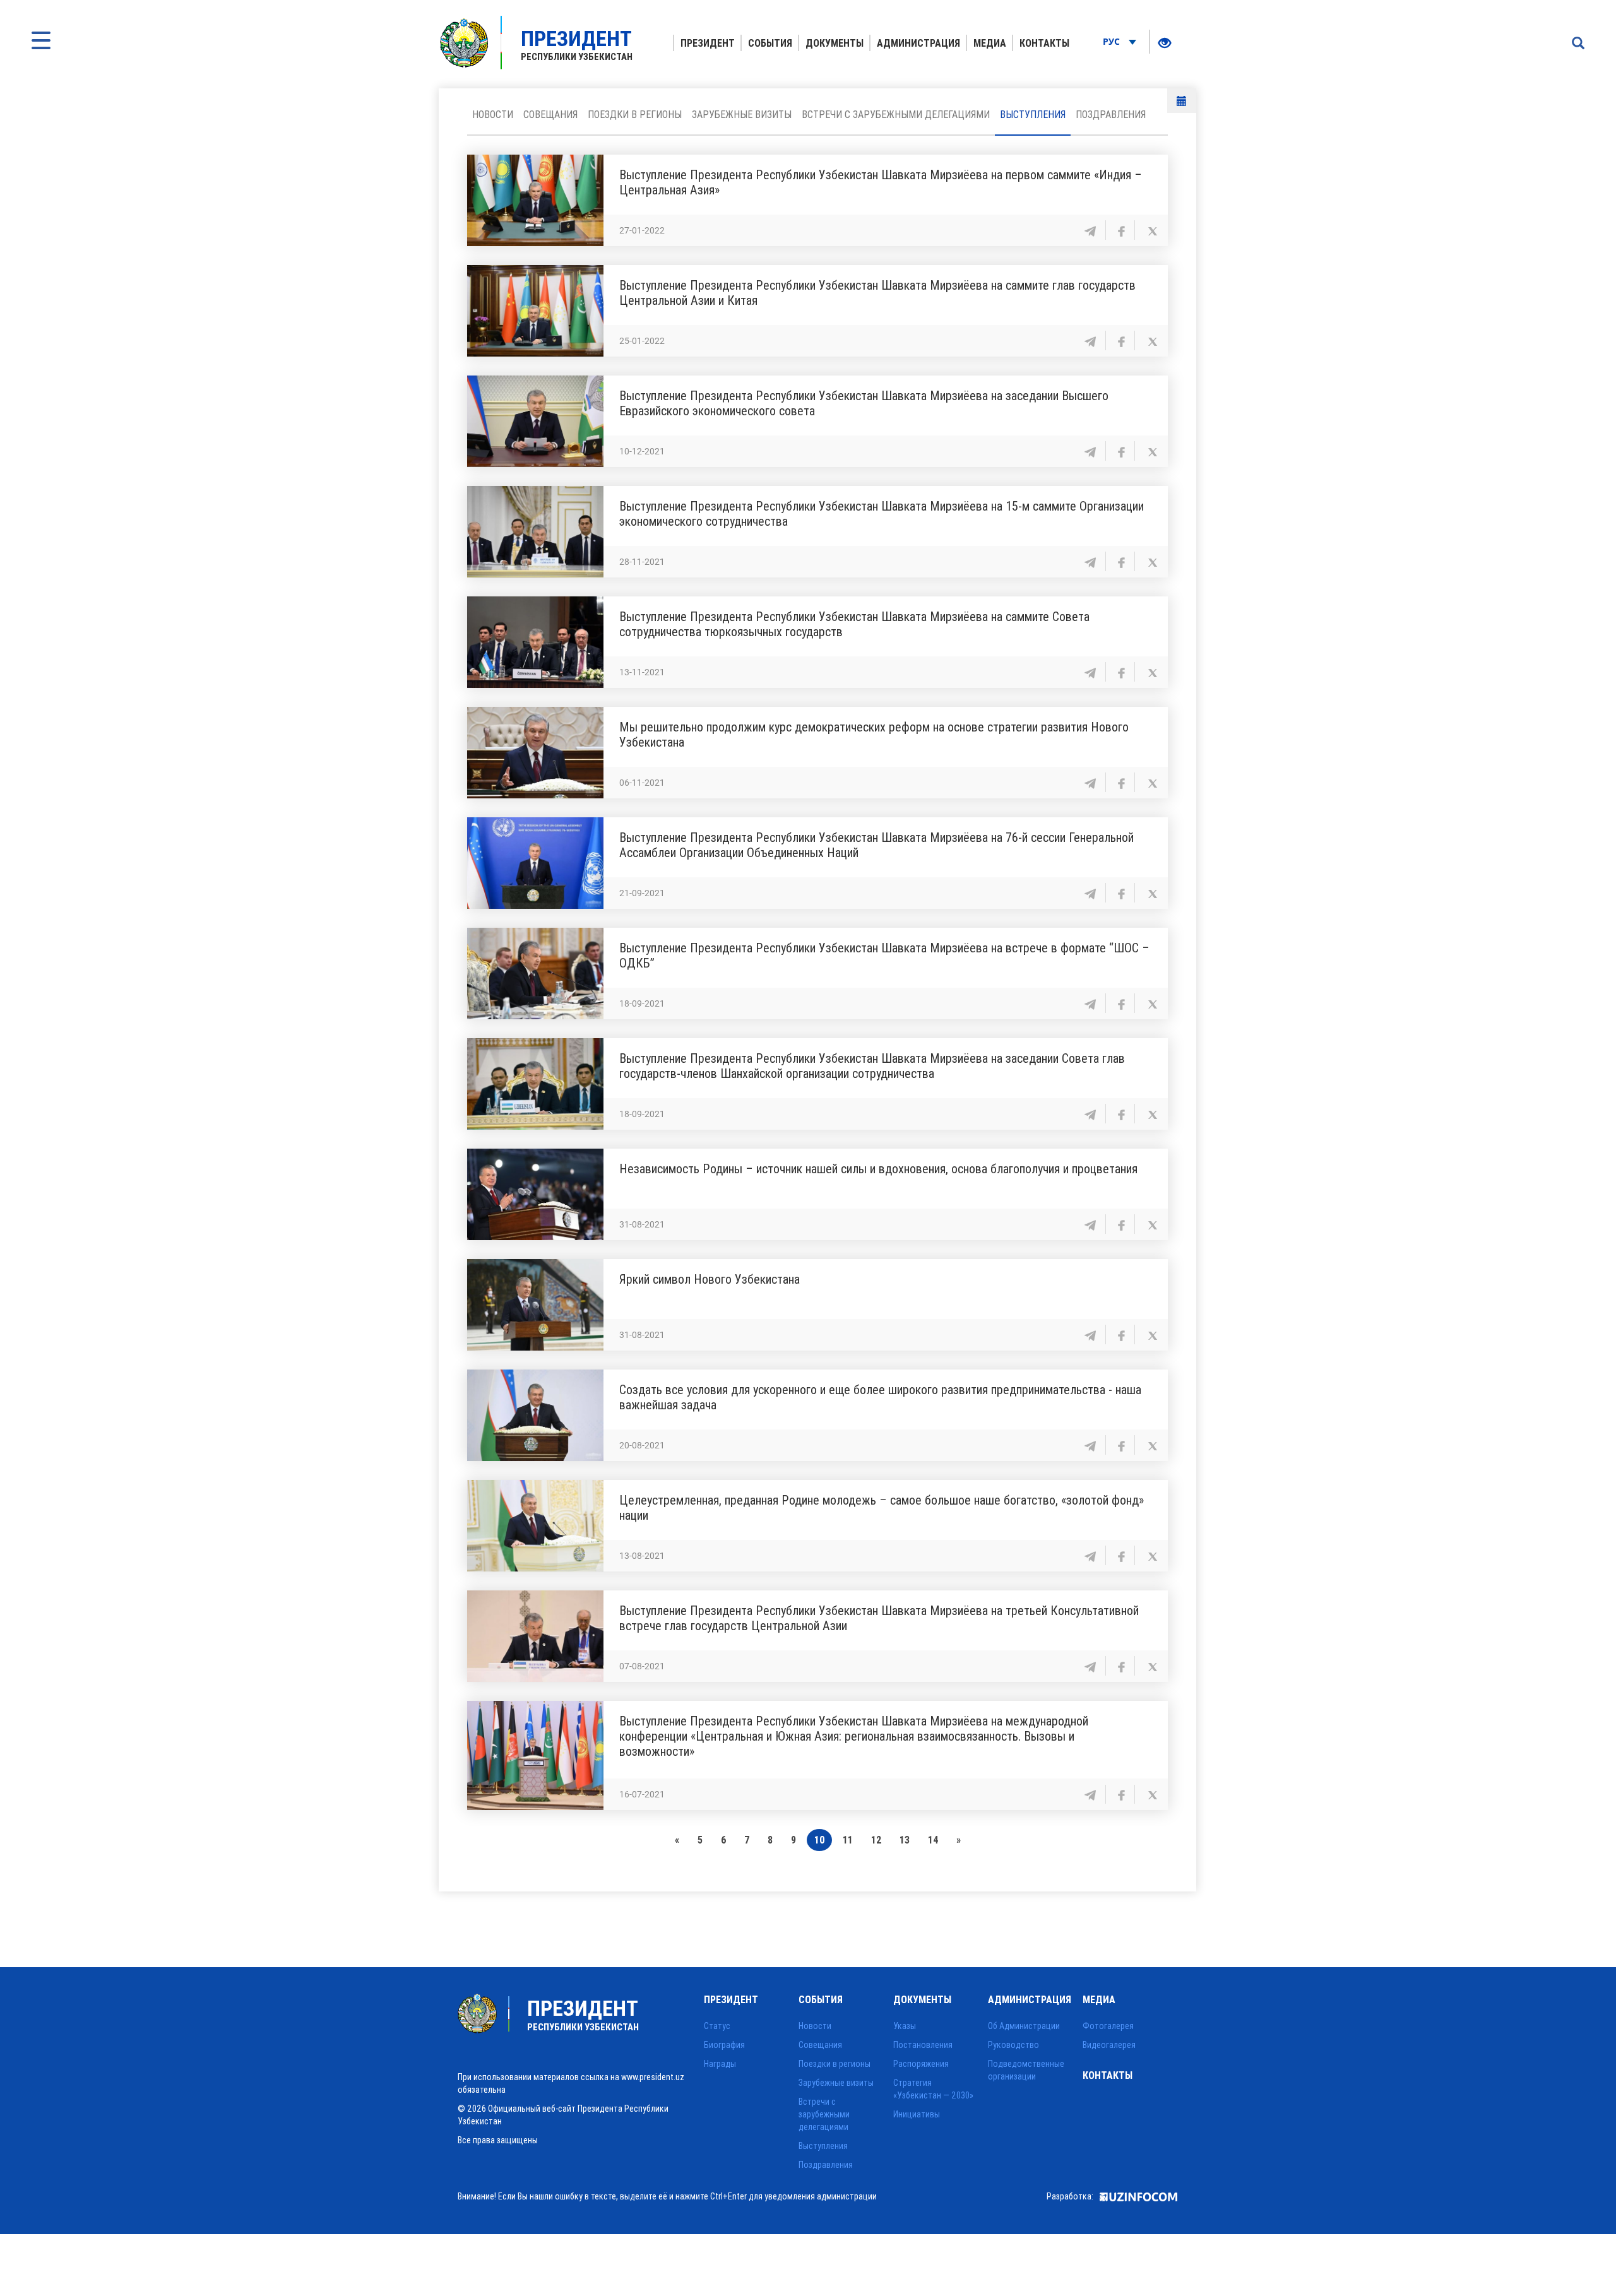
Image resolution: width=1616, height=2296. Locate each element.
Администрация (918, 43)
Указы (905, 2026)
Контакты (1044, 43)
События (770, 43)
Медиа (990, 43)
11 (848, 1840)
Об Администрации (1024, 2026)
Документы (835, 43)
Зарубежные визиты (742, 114)
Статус (717, 2026)
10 (819, 1840)
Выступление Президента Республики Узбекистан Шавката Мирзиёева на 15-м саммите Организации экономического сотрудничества (882, 513)
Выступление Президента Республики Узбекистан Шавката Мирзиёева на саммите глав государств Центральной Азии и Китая (877, 293)
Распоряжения (921, 2064)
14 (933, 1840)
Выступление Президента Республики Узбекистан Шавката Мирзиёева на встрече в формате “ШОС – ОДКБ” (884, 955)
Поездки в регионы (635, 114)
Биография (724, 2045)
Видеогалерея (1109, 2045)
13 (905, 1840)
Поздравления (1111, 114)
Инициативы (917, 2114)
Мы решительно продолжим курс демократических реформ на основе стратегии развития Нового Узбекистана (874, 734)
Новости (493, 114)
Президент (708, 43)
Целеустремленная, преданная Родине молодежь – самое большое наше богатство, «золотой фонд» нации (882, 1507)
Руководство (1013, 2045)
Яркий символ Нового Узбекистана (710, 1279)
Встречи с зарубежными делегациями (896, 114)
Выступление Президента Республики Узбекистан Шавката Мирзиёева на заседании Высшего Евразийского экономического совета (864, 403)
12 (876, 1840)
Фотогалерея (1108, 2026)
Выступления (1033, 114)
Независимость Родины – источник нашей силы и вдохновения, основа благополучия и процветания (878, 1169)
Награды (720, 2064)
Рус (1113, 41)
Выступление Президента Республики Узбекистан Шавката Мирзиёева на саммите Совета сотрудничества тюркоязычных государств (854, 624)
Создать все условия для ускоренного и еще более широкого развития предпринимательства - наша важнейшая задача (880, 1397)
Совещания (550, 114)
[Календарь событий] (1182, 101)
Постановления (923, 2045)
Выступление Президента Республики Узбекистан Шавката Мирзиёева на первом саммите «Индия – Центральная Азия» (881, 182)
